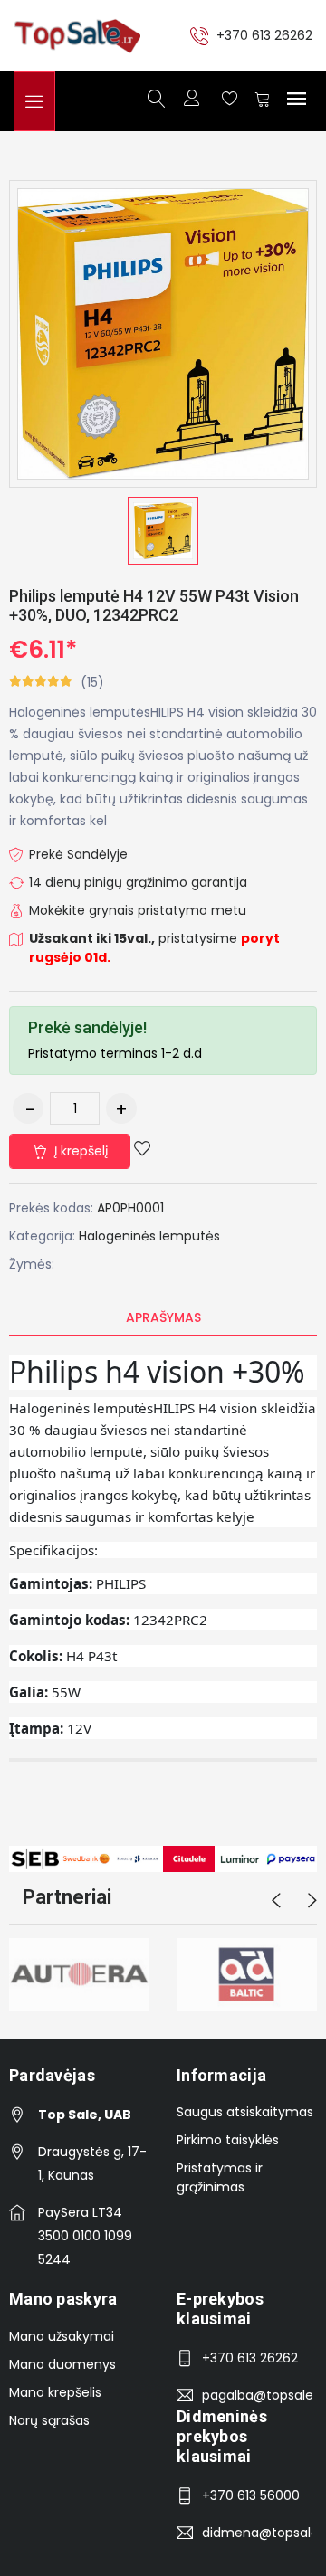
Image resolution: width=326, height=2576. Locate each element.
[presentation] (276, 1901)
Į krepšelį (79, 1151)
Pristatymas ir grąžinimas (220, 2177)
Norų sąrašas (49, 2420)
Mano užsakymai (62, 2336)
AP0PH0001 (130, 1208)
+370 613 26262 (264, 35)
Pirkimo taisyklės (228, 2140)
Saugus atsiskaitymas (245, 2112)
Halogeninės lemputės (149, 1236)
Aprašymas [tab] (163, 1317)
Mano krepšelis (55, 2392)
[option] (163, 531)
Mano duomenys (62, 2364)
